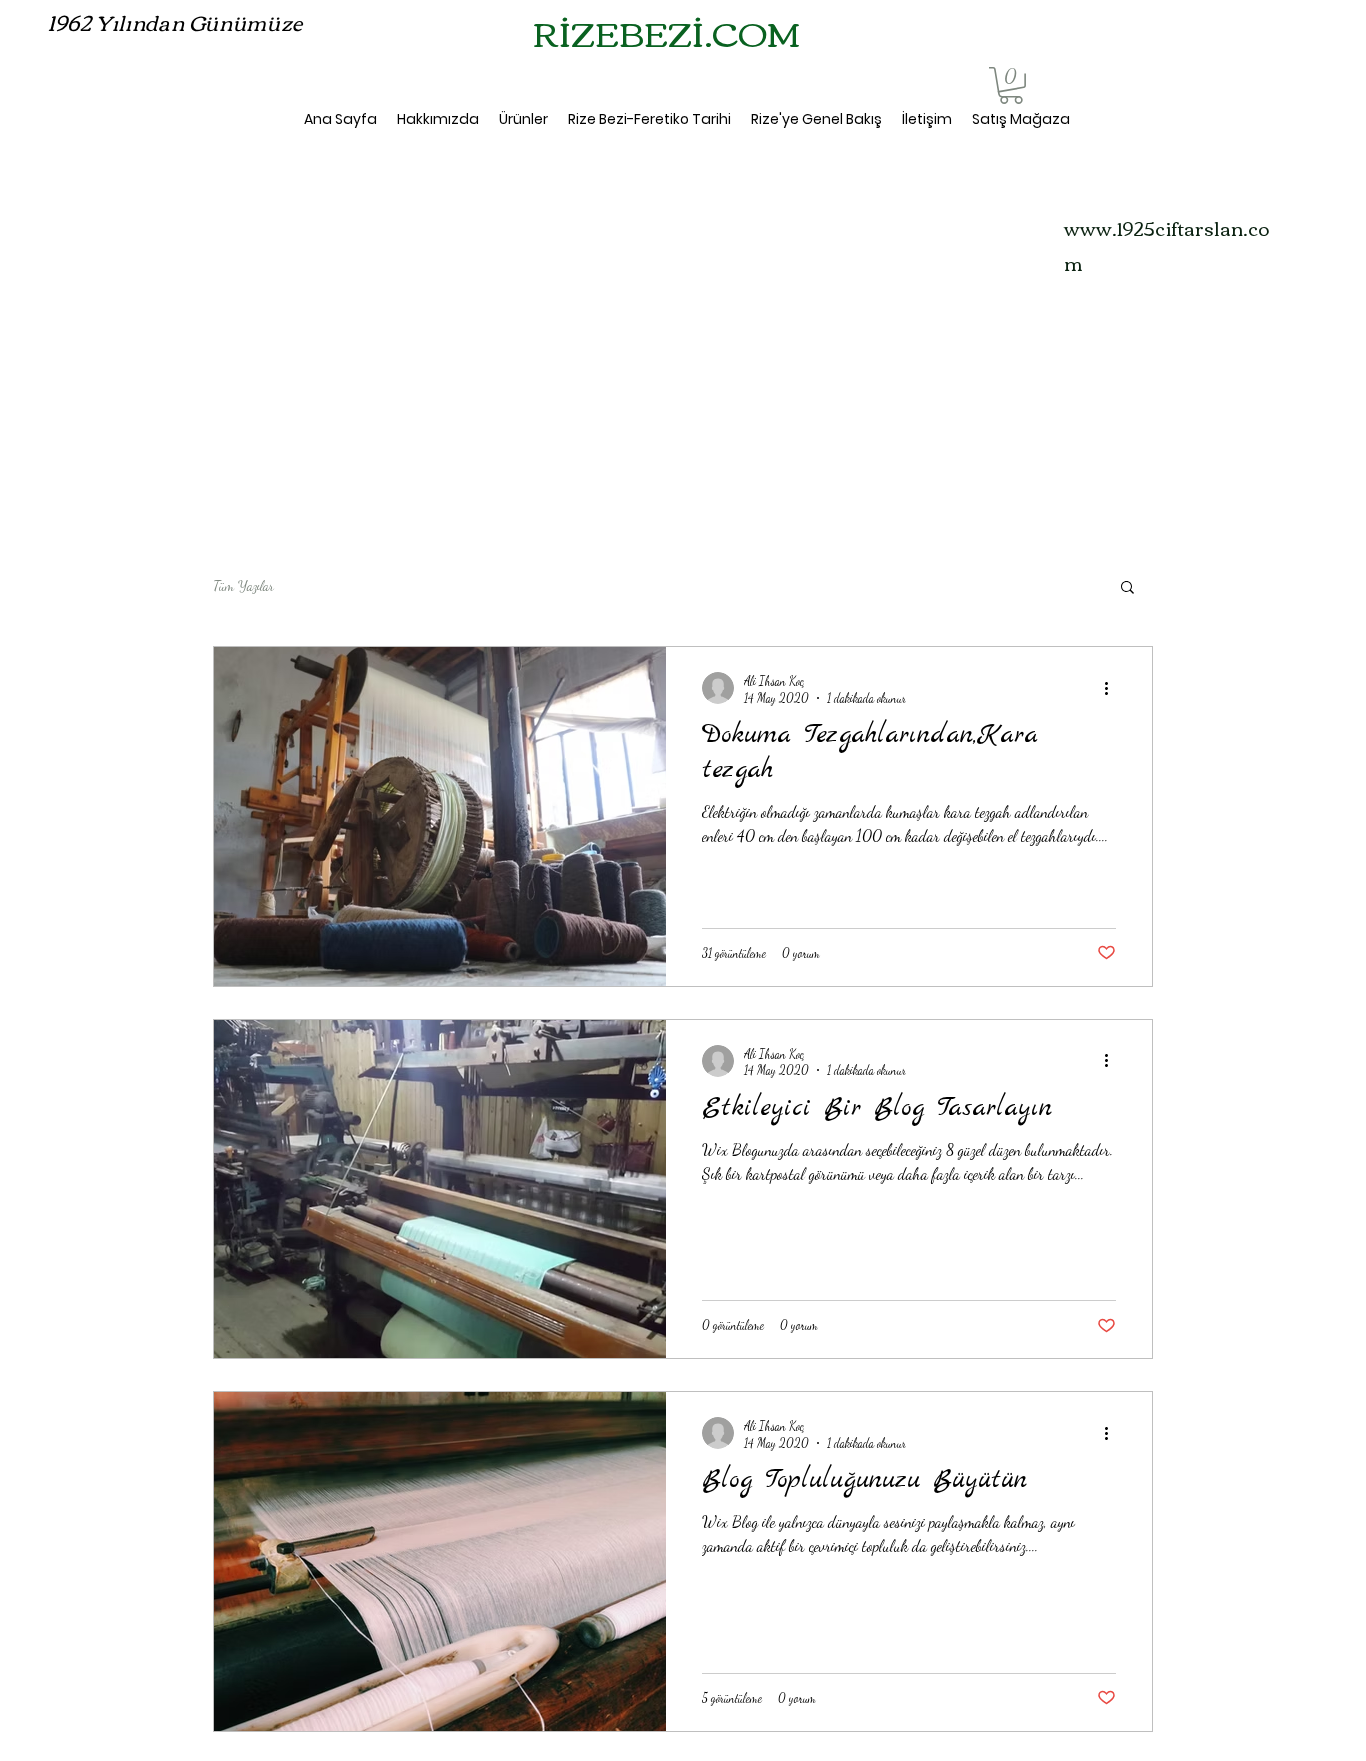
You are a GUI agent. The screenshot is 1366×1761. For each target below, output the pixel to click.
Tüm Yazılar (243, 585)
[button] (1011, 85)
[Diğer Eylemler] (1113, 688)
